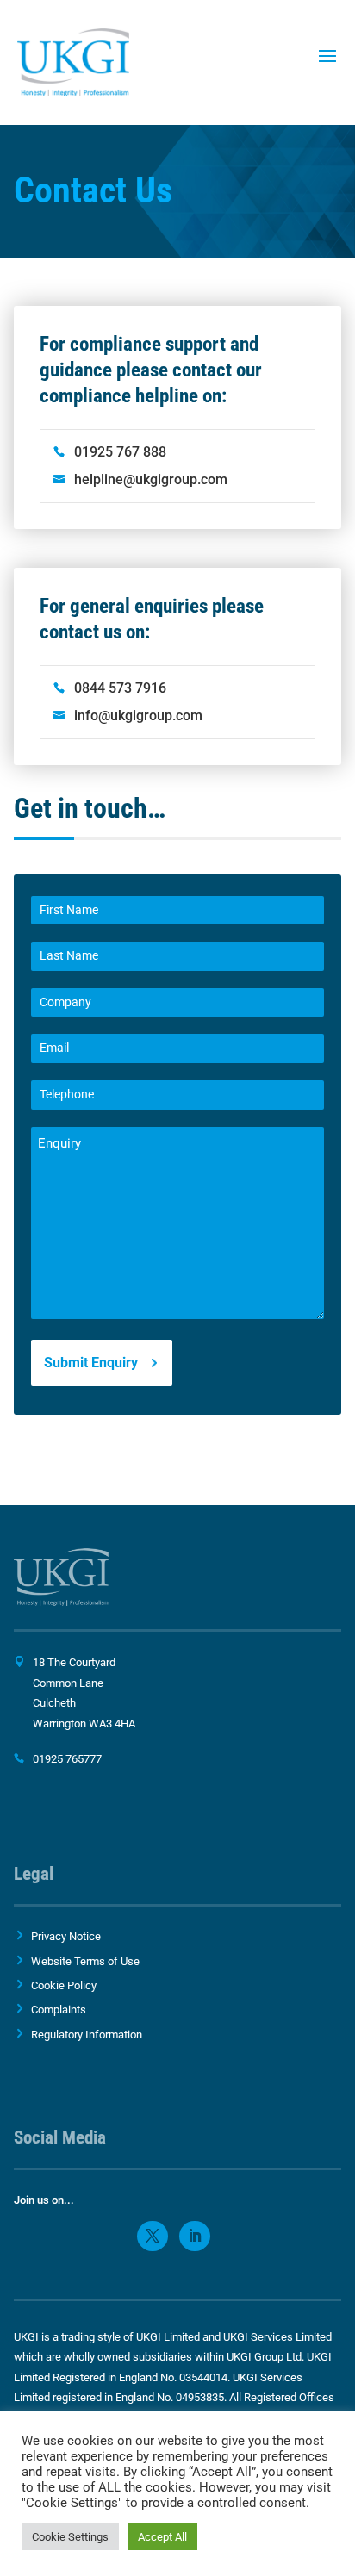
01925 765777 (67, 1759)
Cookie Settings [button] (70, 2537)
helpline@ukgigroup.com (151, 479)
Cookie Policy (64, 1985)
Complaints (59, 2010)
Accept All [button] (162, 2537)
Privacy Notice (66, 1936)
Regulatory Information (87, 2035)
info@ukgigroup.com (138, 716)
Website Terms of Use (85, 1961)
